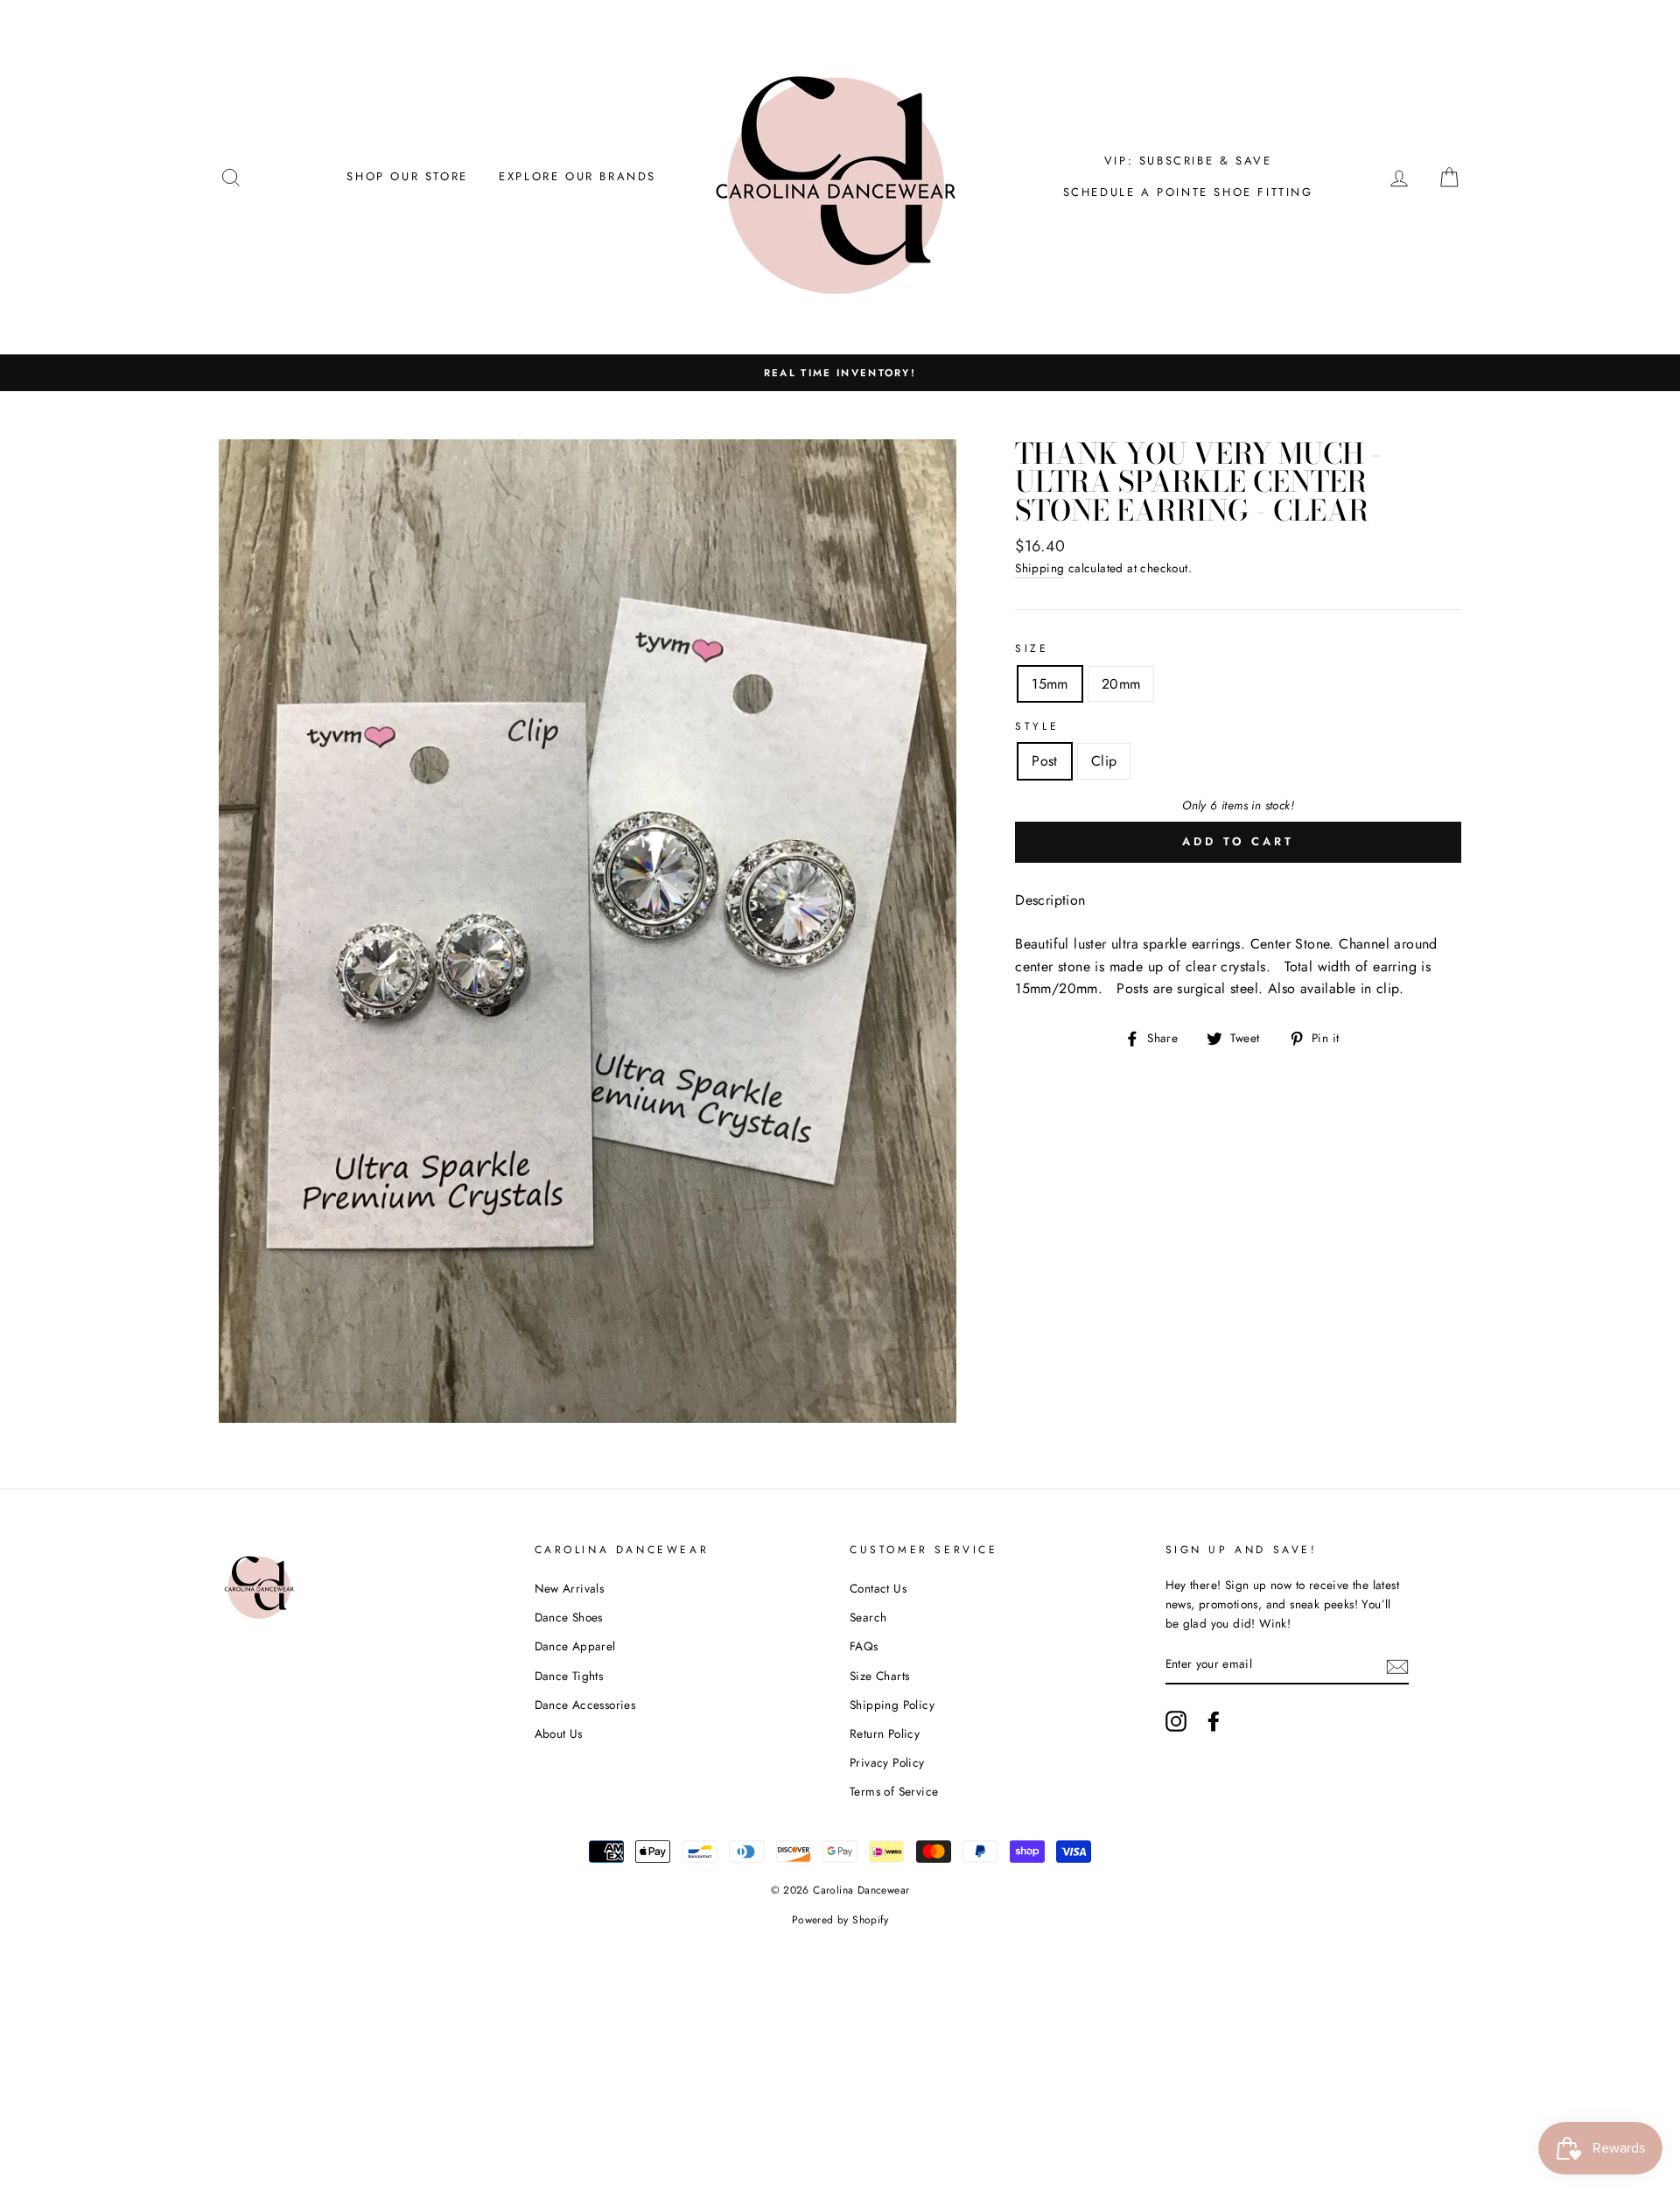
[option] (840, 373)
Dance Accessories (585, 1705)
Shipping (1039, 568)
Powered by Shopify (840, 1920)
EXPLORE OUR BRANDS (577, 176)
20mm (1121, 684)
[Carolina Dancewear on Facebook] (1214, 1721)
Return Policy (885, 1733)
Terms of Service (894, 1791)
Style (1037, 726)
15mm (1050, 684)
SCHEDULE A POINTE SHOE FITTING (1188, 192)
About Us (559, 1733)
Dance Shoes (569, 1617)
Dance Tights (569, 1676)
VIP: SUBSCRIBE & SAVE (1188, 161)
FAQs (864, 1646)
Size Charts (879, 1676)
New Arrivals (570, 1588)
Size (1032, 648)
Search (868, 1617)
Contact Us (878, 1588)
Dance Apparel (575, 1646)
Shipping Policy (892, 1705)
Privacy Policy (887, 1762)
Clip (1104, 761)
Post (1045, 761)
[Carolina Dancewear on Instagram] (1176, 1721)
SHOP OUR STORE (407, 176)
